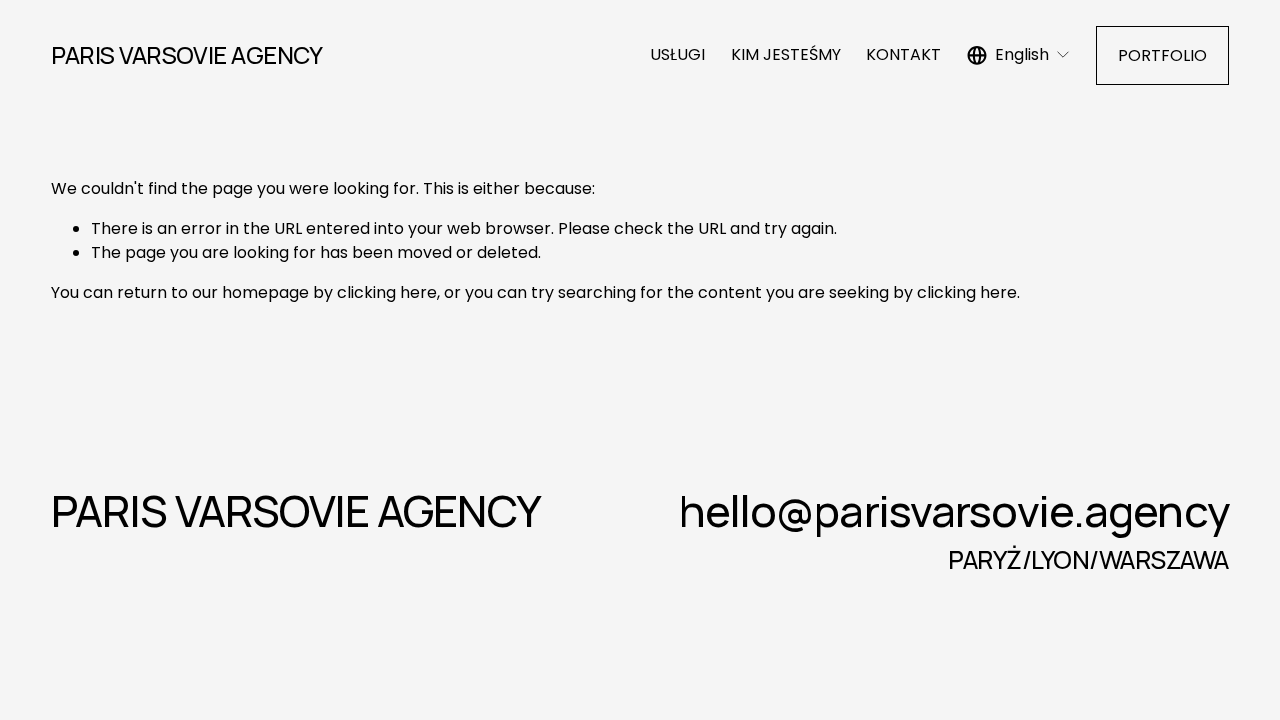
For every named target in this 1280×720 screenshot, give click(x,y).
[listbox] (1019, 55)
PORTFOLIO (1162, 55)
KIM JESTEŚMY (786, 54)
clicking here (387, 292)
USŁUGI (677, 54)
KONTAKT (903, 54)
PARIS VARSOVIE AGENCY (186, 55)
